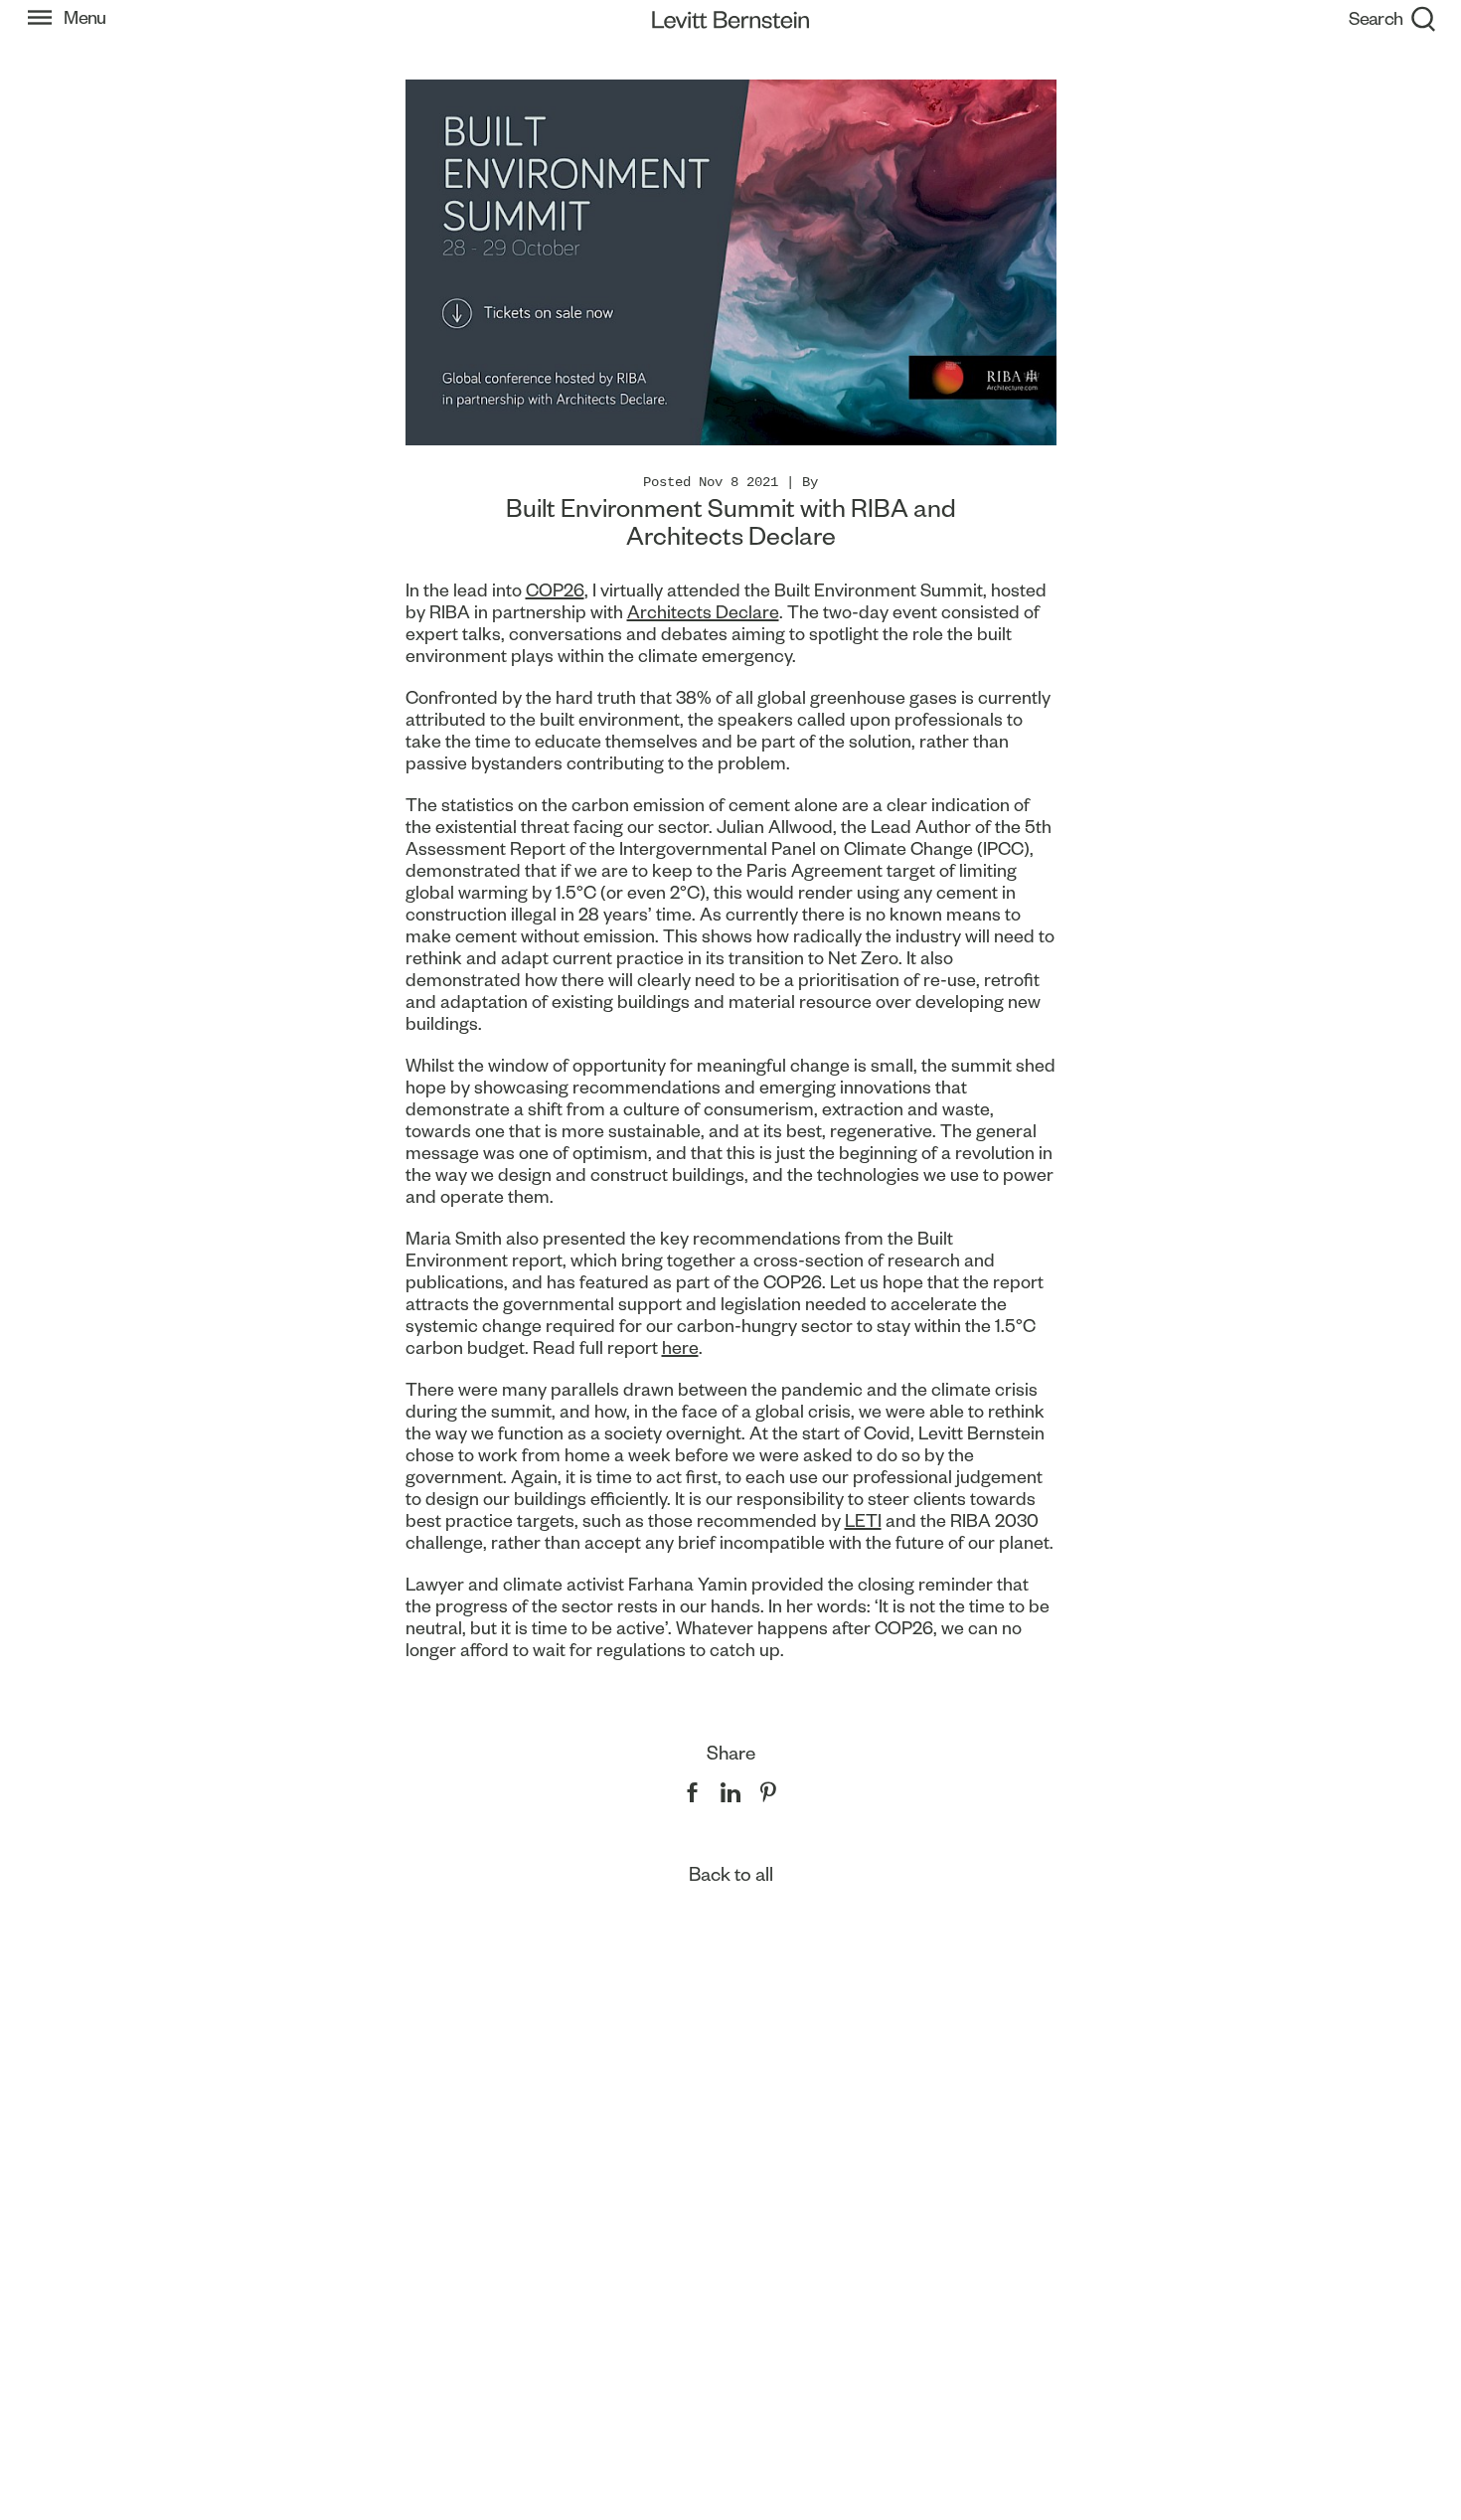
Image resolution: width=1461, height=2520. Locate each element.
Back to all (731, 1874)
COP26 (555, 590)
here (680, 1347)
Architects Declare (703, 612)
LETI (863, 1520)
